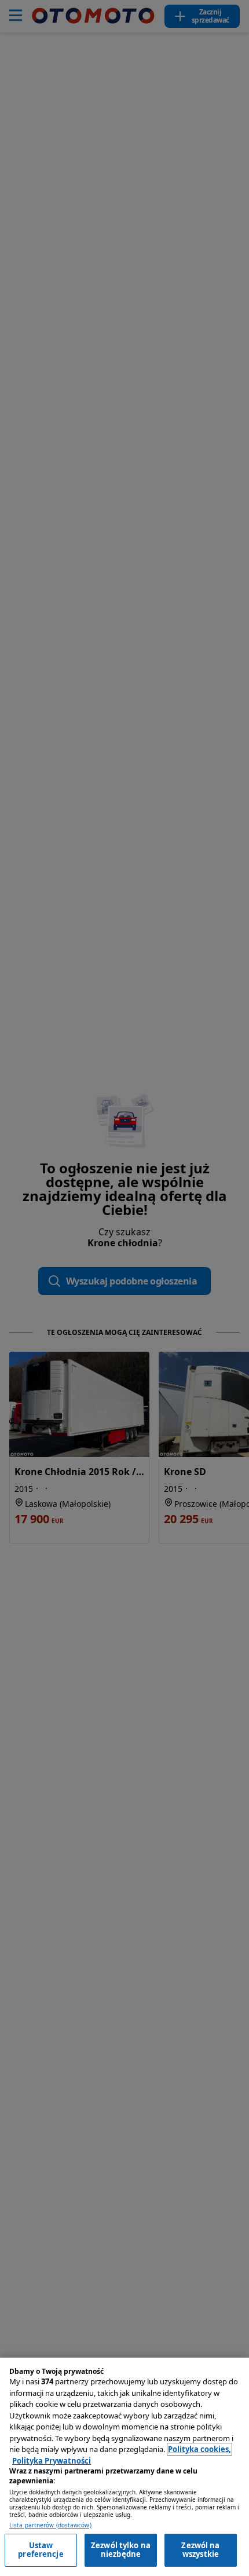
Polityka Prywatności (52, 2461)
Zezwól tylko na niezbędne (121, 2550)
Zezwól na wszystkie (200, 2550)
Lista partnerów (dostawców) (50, 2525)
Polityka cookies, (199, 2449)
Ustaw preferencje (41, 2550)
